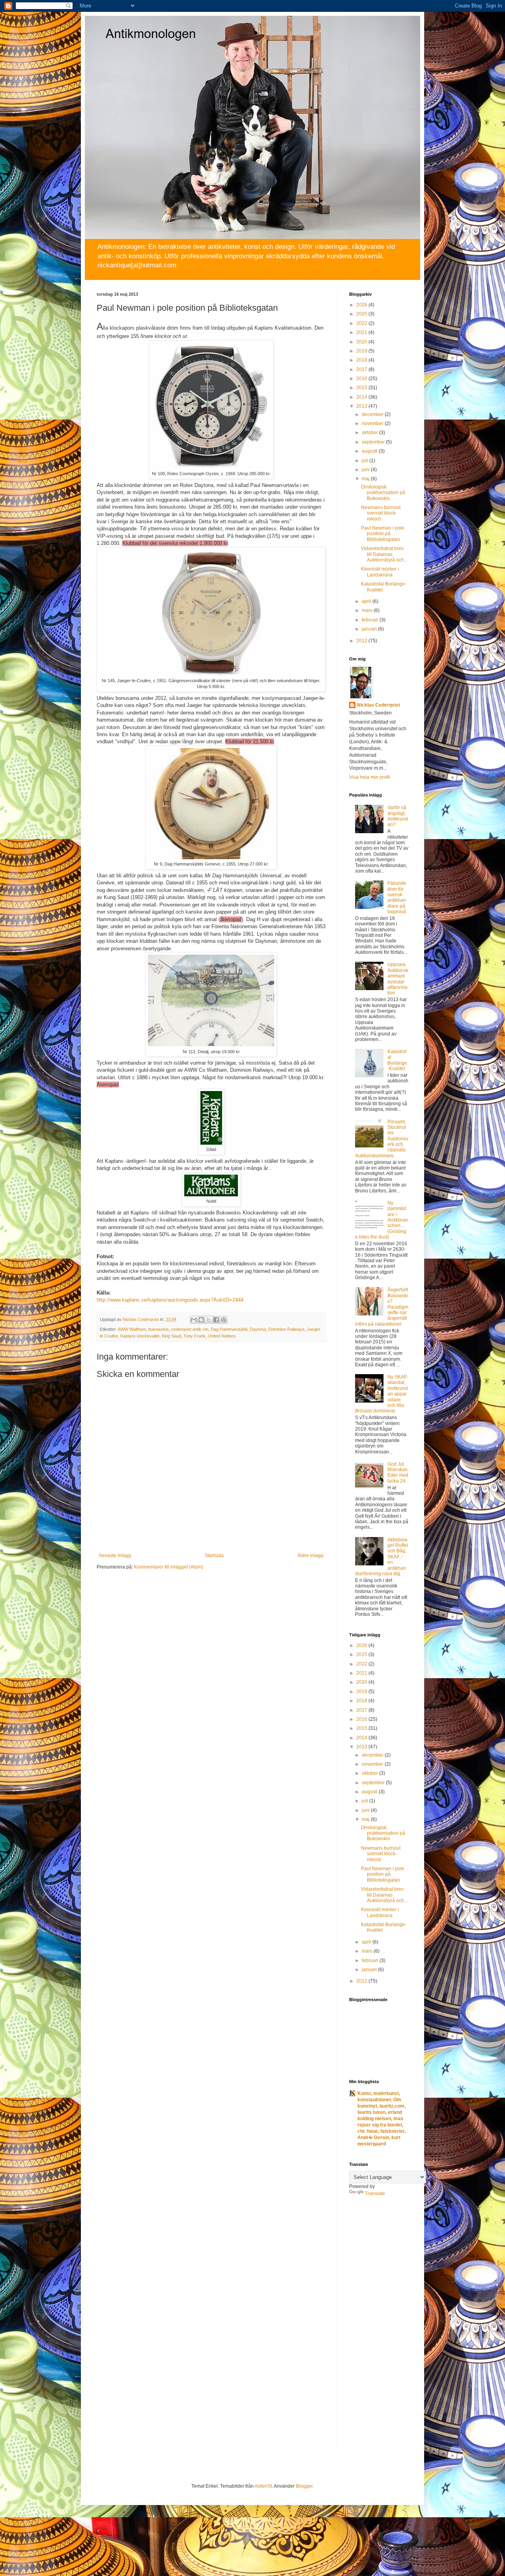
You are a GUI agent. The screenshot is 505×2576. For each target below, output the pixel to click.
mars (368, 610)
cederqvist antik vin (190, 1329)
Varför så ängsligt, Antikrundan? (398, 816)
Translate (375, 2194)
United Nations (222, 1336)
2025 (362, 314)
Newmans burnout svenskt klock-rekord (381, 513)
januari (370, 629)
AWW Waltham (132, 1329)
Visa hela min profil (370, 777)
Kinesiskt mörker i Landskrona (380, 572)
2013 (362, 406)
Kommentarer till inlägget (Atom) (169, 1567)
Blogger (304, 2486)
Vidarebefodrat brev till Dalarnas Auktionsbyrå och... (384, 554)
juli (366, 461)
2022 (362, 323)
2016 (362, 379)
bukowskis (159, 1329)
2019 (362, 351)
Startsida (214, 1556)
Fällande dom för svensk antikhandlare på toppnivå (397, 897)
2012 (362, 641)
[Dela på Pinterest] (224, 1320)
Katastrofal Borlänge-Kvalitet (397, 1060)
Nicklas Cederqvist (379, 705)
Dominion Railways (286, 1329)
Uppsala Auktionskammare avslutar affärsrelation (398, 979)
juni (366, 470)
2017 (362, 369)
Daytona (258, 1329)
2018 (362, 360)
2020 (362, 342)
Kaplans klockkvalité (140, 1336)
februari (371, 620)
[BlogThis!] (201, 1320)
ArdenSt (263, 2486)
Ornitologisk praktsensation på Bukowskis (383, 493)
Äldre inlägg (310, 1556)
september (374, 442)
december (373, 414)
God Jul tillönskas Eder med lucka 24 (398, 1473)
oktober (370, 433)
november (373, 423)
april (367, 601)
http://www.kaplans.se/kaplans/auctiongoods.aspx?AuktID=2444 (170, 1300)
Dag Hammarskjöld (229, 1329)
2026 (362, 305)
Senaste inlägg (115, 1556)
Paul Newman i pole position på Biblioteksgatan (383, 534)
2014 (362, 397)
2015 (362, 388)
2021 (362, 332)
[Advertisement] (381, 2327)
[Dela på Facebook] (216, 1320)
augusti (370, 451)
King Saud (171, 1336)
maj (366, 479)
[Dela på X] (209, 1320)
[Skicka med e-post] (194, 1320)
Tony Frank (195, 1336)
